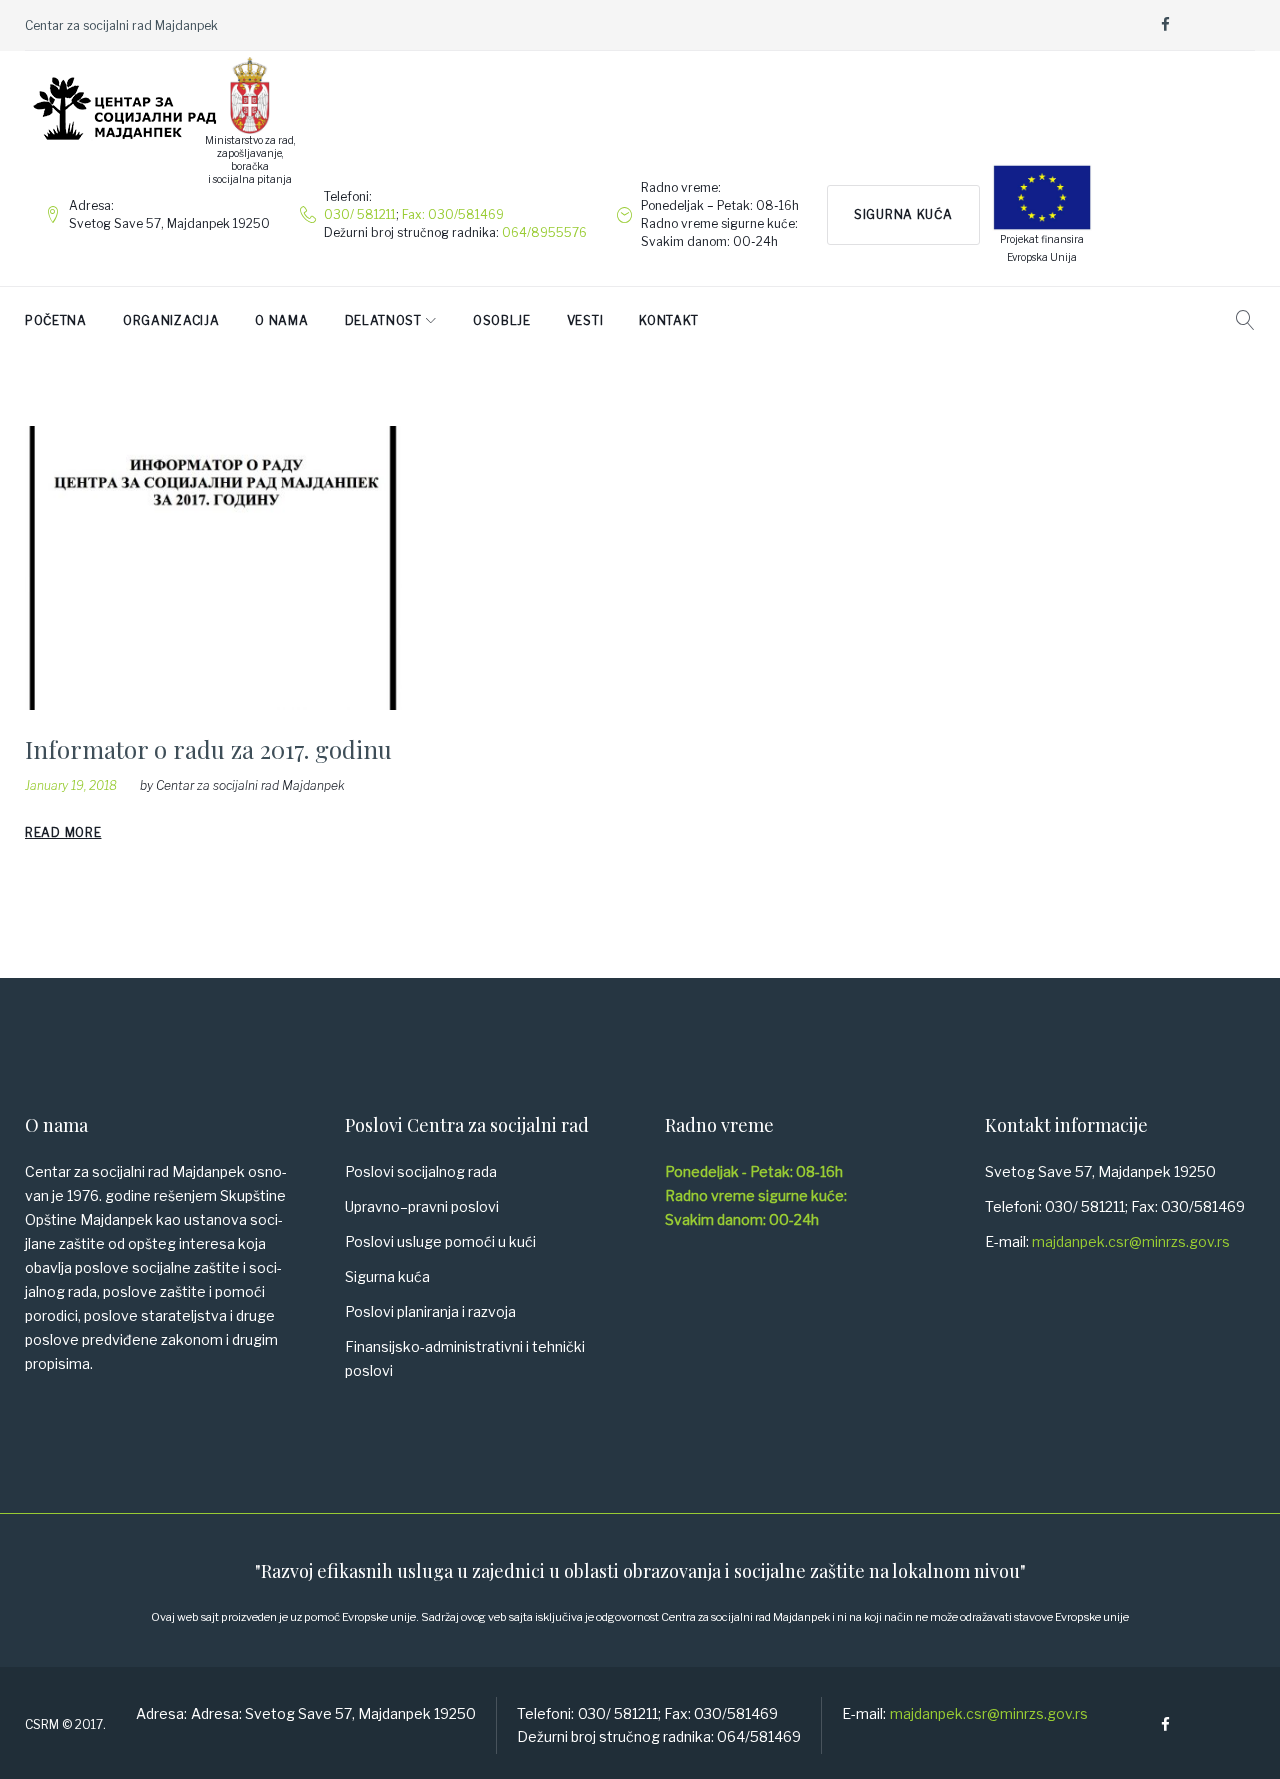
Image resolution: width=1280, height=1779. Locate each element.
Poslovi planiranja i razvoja (430, 1311)
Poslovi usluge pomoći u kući (440, 1241)
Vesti (585, 320)
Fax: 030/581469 (453, 214)
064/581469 (759, 1736)
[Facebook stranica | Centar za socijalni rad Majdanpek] (1165, 25)
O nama (281, 320)
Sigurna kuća (903, 214)
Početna (56, 320)
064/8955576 (544, 232)
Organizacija (171, 320)
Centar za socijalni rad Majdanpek (250, 785)
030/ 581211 (360, 214)
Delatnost (383, 320)
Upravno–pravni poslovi (422, 1206)
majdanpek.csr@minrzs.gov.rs (1131, 1241)
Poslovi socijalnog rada (421, 1171)
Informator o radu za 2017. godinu (208, 749)
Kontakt (669, 320)
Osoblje (502, 320)
